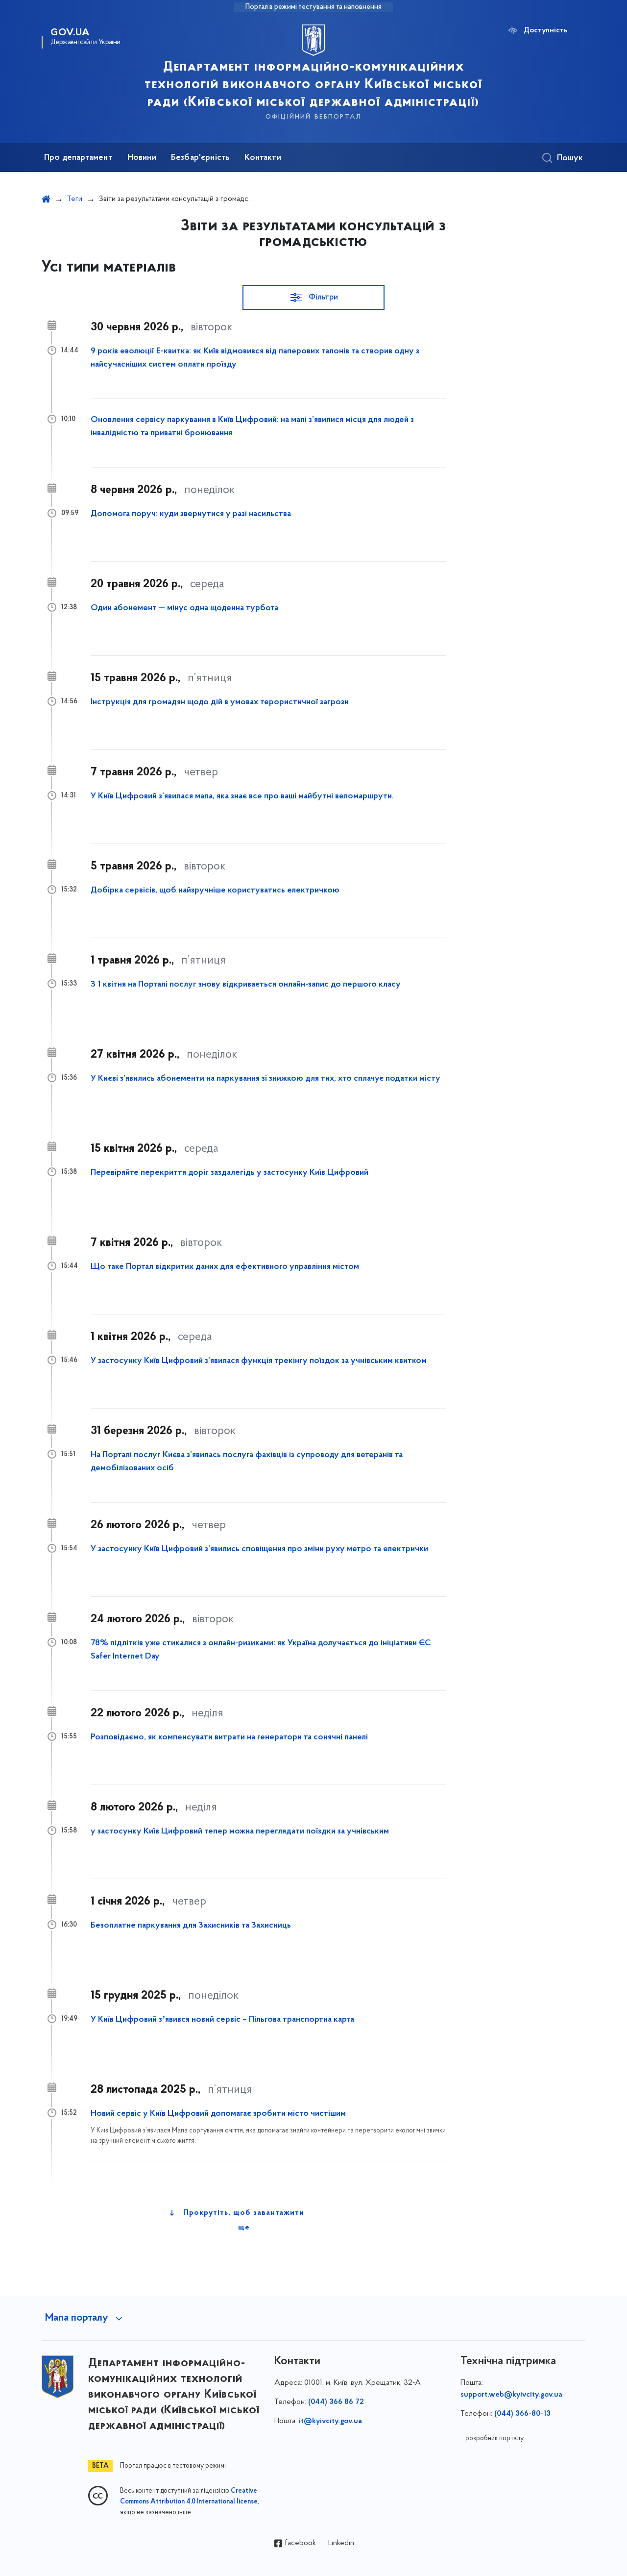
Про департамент (78, 158)
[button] (313, 297)
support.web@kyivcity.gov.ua (511, 2395)
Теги (75, 199)
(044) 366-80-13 (522, 2414)
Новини (142, 158)
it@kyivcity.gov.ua (330, 2421)
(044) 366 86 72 (336, 2402)
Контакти (263, 158)
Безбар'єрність (201, 158)
